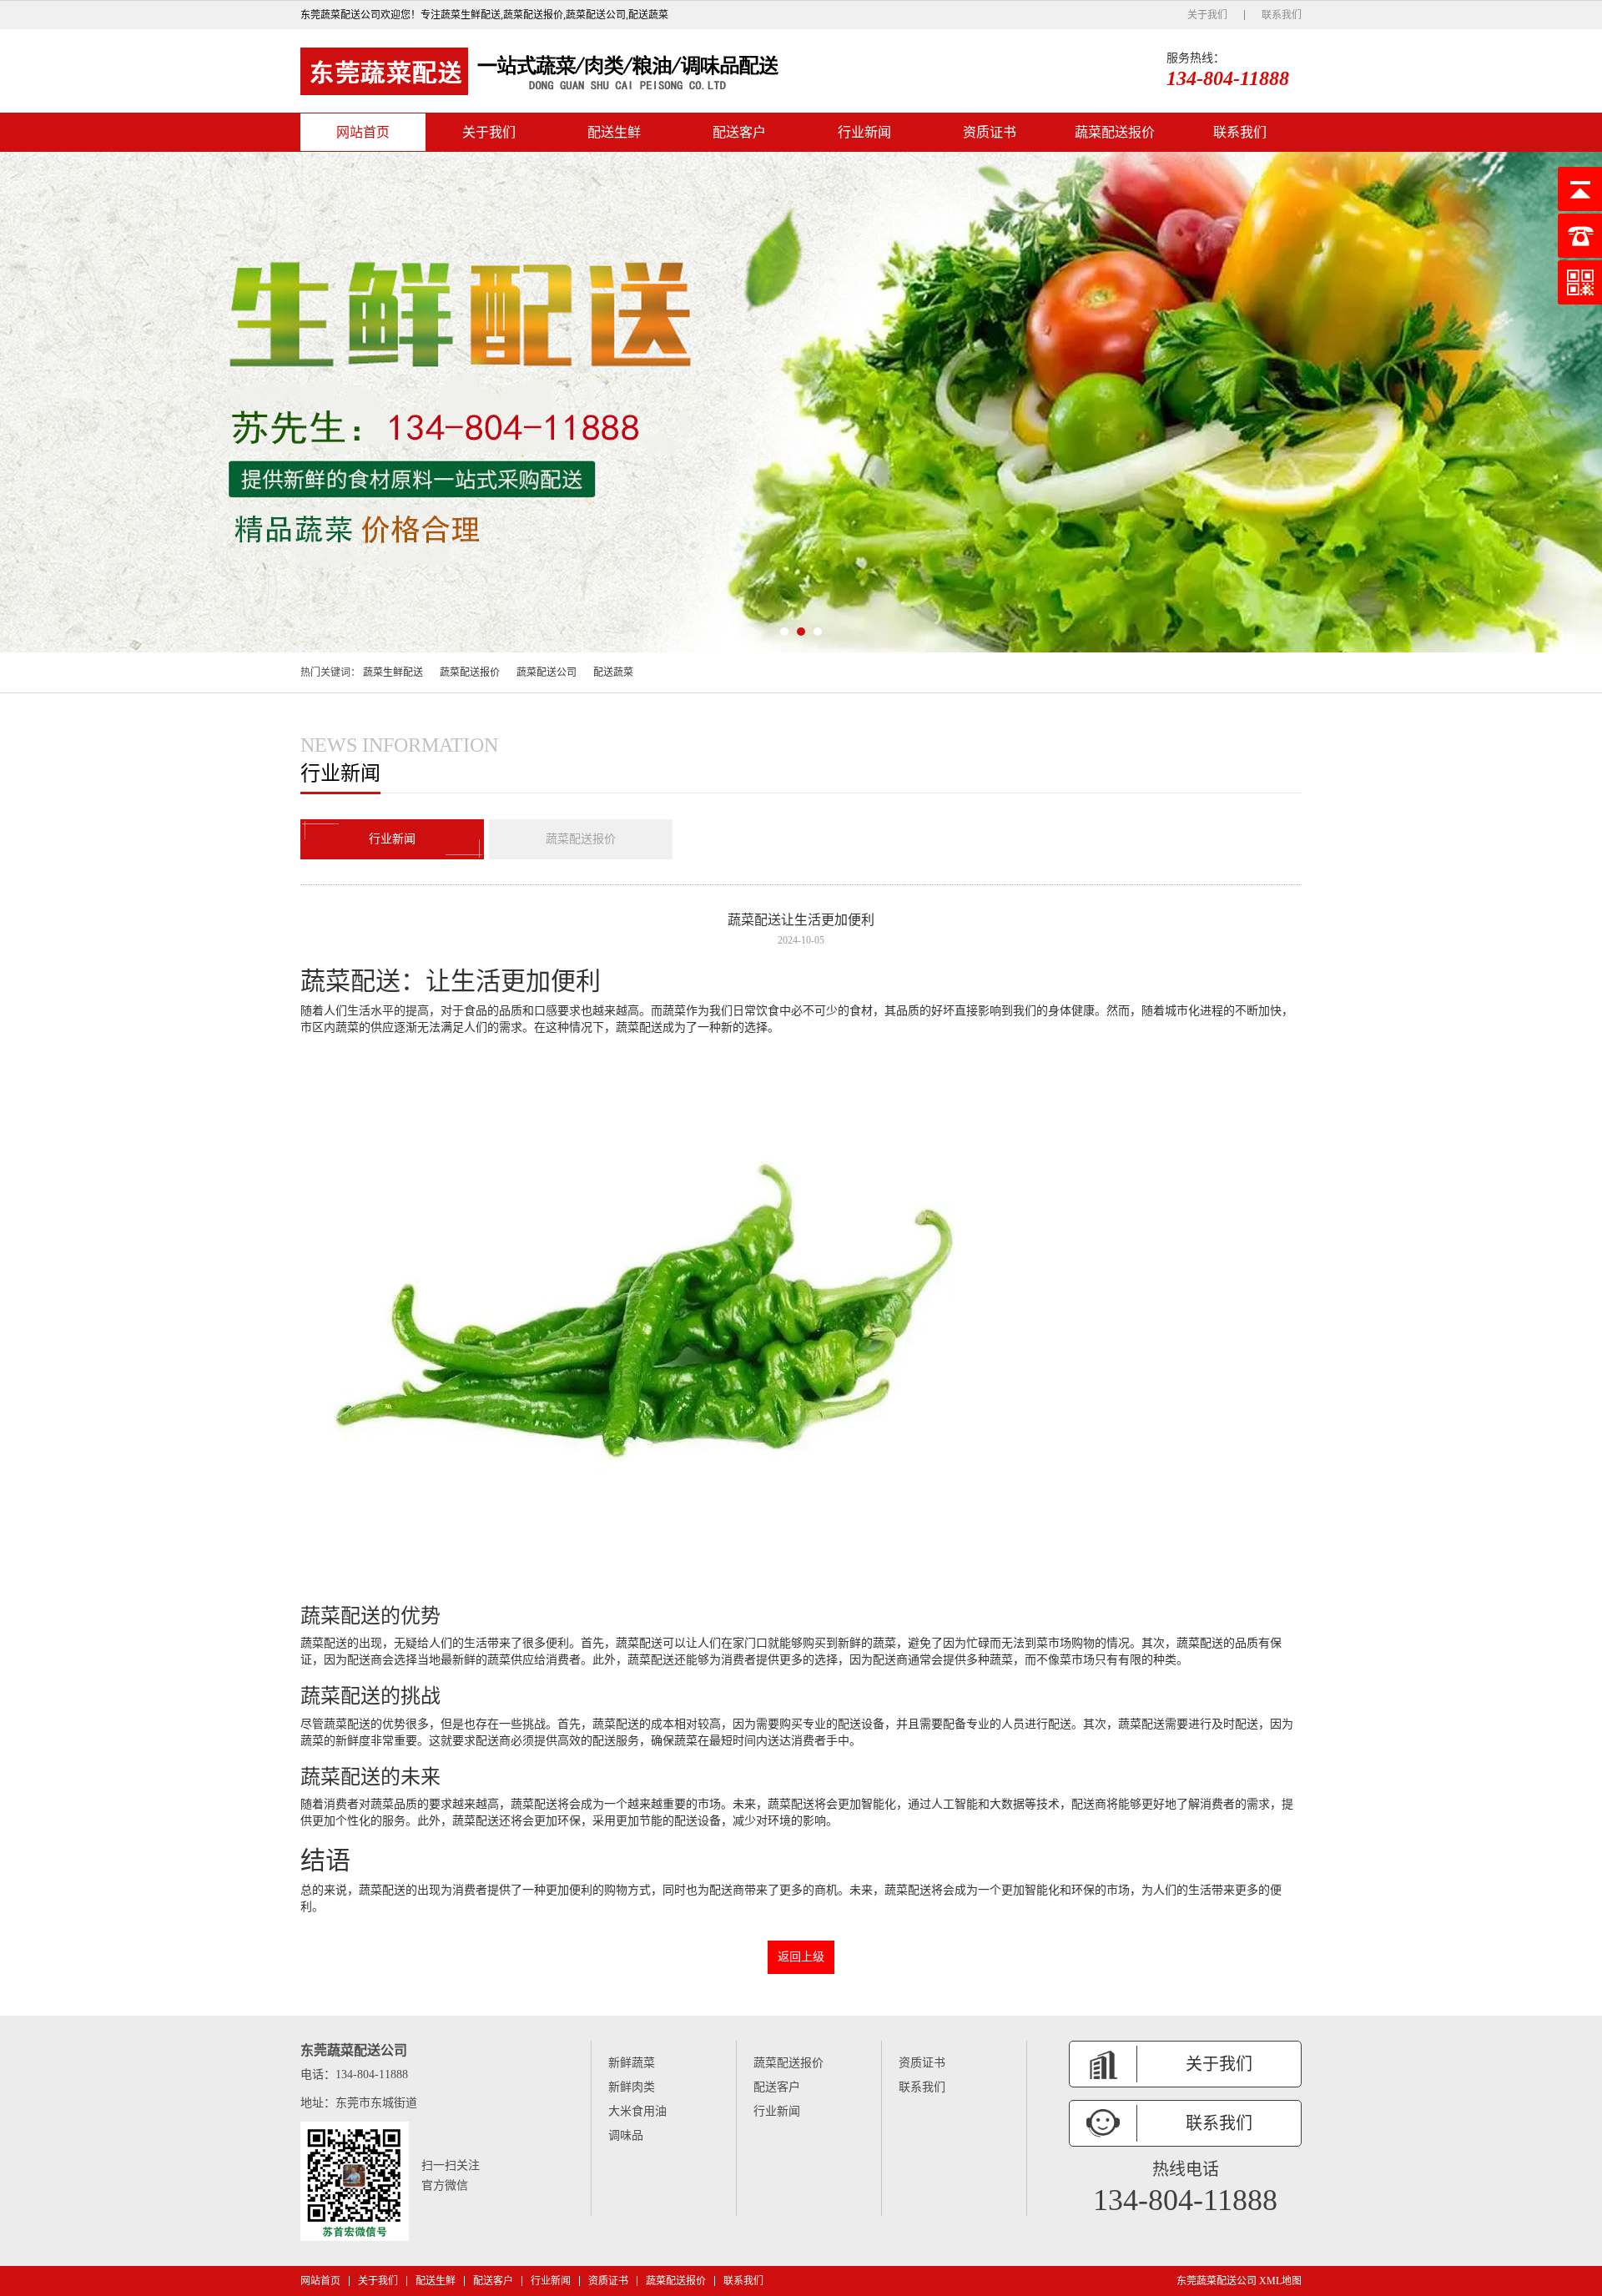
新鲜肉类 (632, 2087)
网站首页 (363, 132)
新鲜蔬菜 (632, 2063)
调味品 (626, 2135)
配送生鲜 (614, 132)
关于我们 (1207, 15)
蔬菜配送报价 (1115, 132)
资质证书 (990, 132)
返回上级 (801, 1957)
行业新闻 (864, 132)
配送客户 (739, 132)
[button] (784, 632)
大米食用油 (637, 2111)
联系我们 (1282, 15)
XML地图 (1280, 2281)
